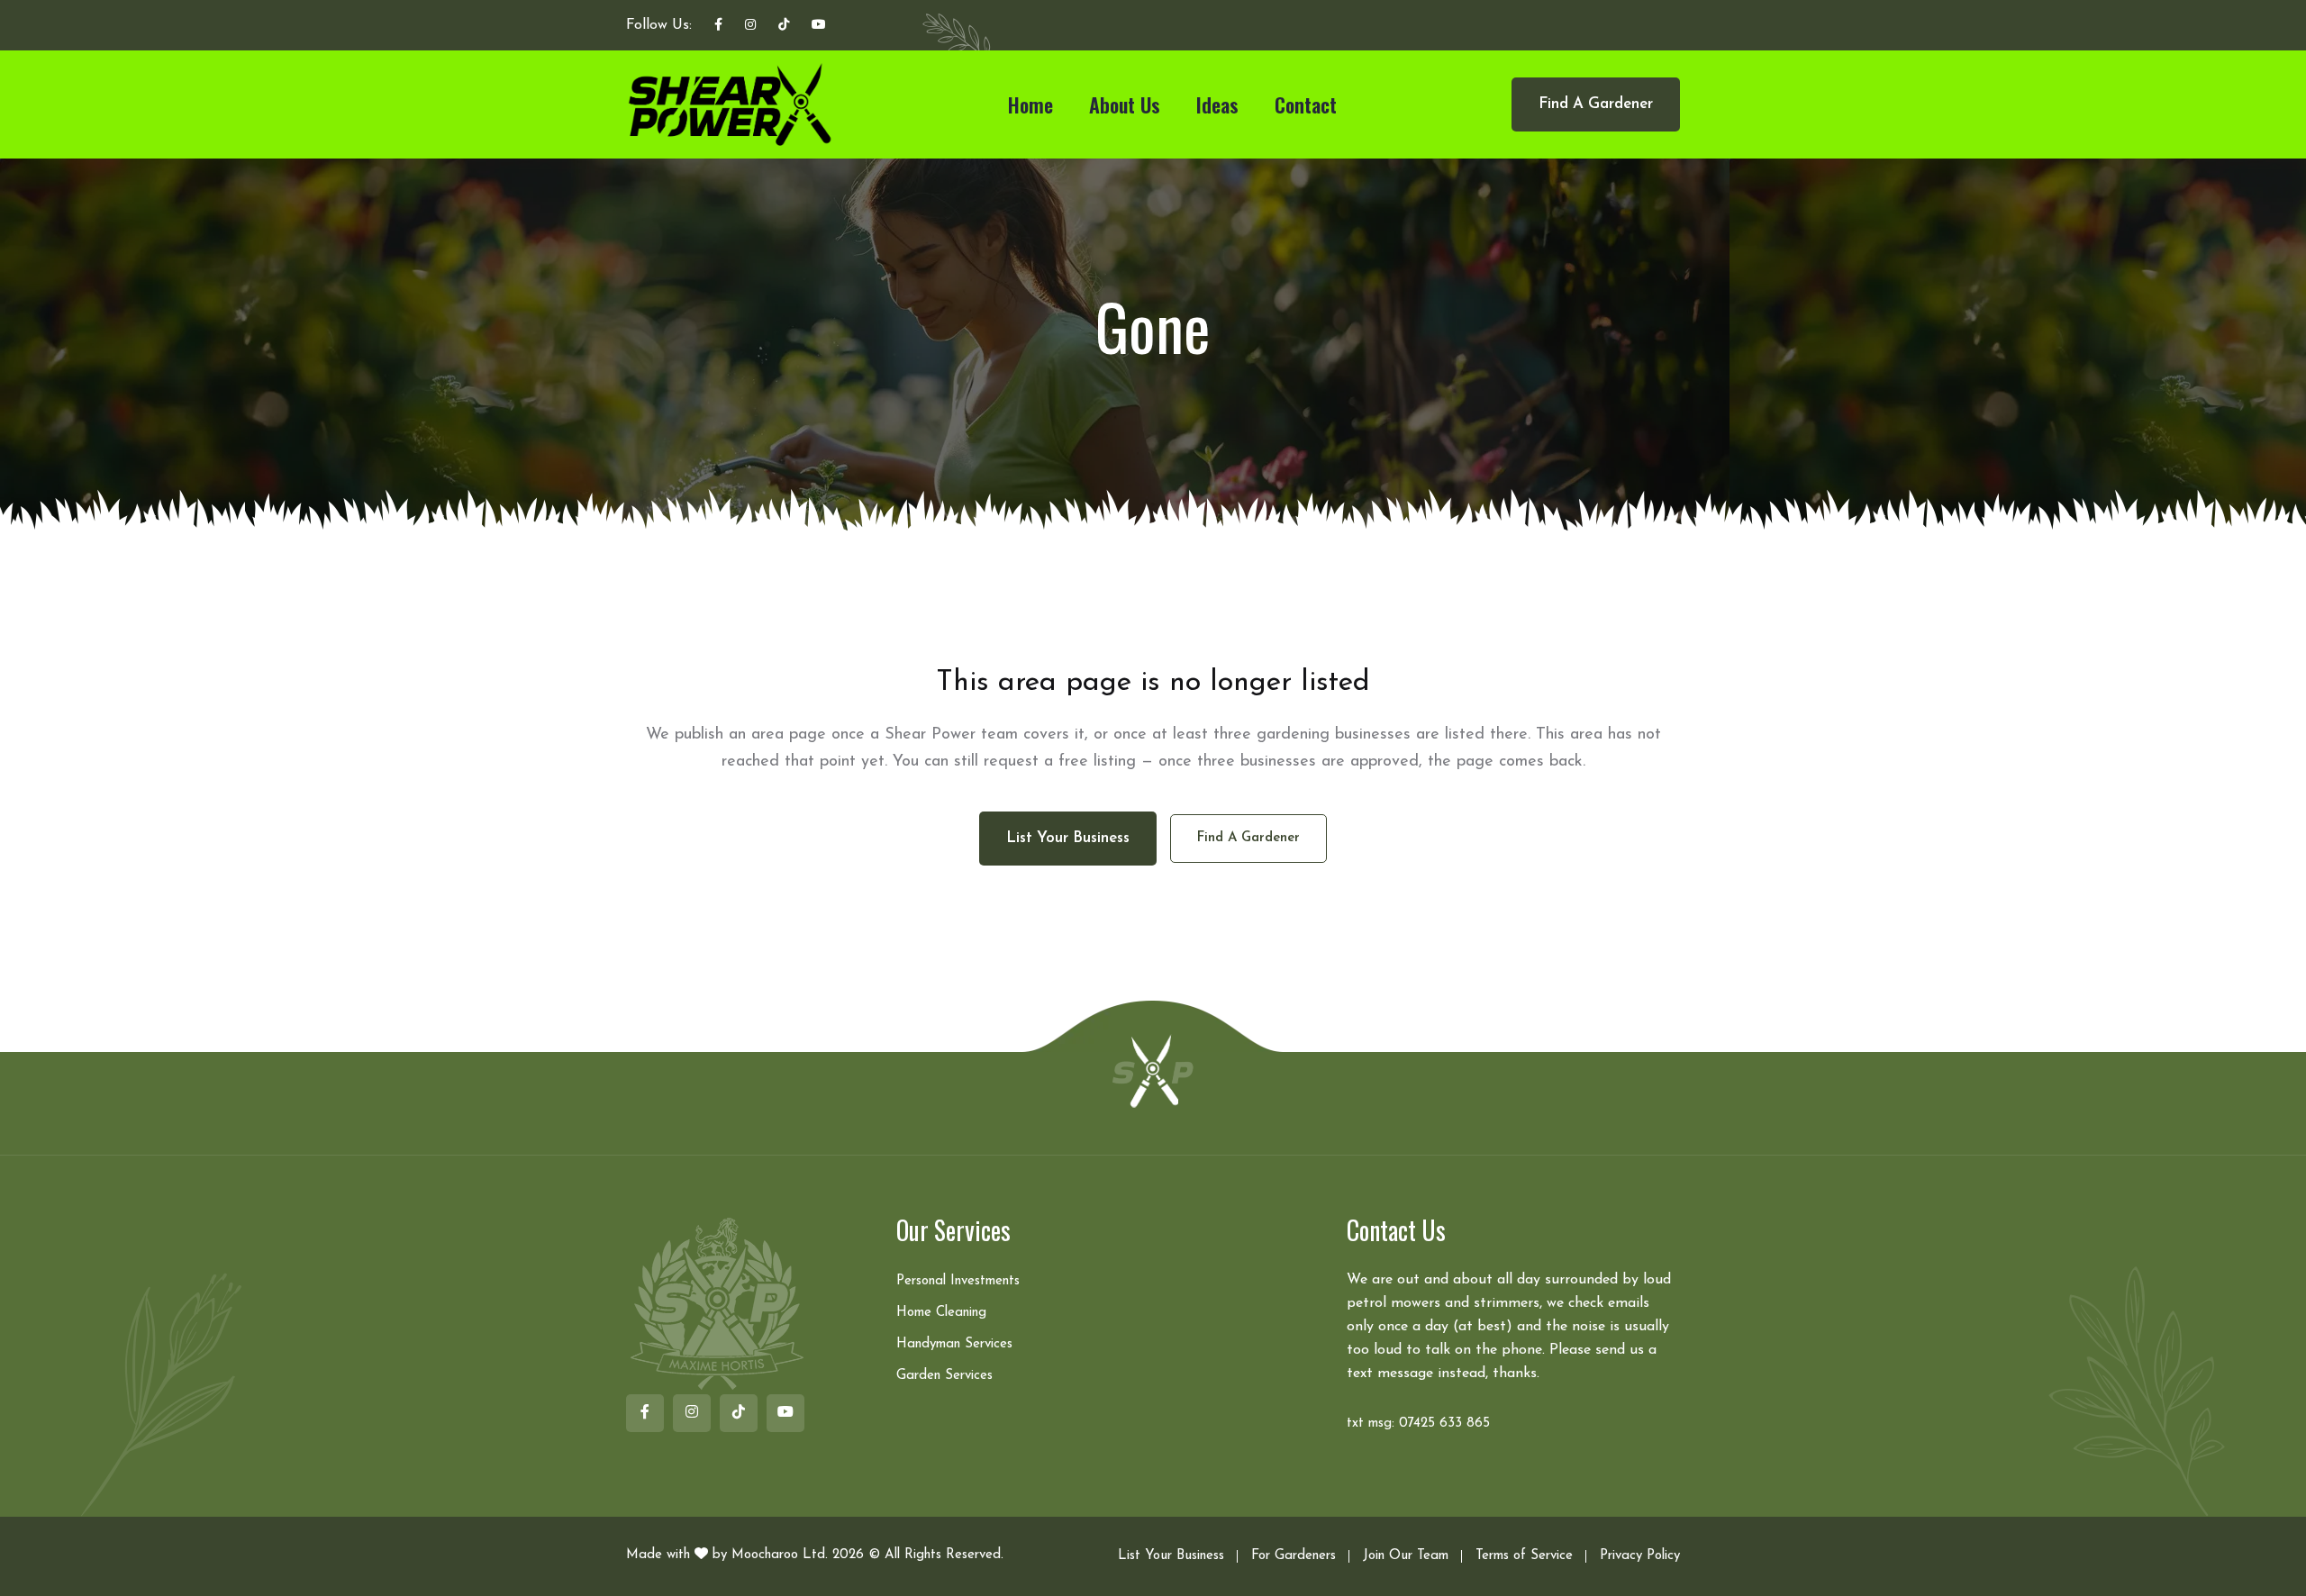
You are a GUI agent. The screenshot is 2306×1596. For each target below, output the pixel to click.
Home (1030, 104)
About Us (1125, 104)
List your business (1068, 838)
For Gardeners (1294, 1556)
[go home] (1153, 1070)
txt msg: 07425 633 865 (1418, 1424)
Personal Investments (958, 1281)
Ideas (1217, 104)
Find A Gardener (1596, 104)
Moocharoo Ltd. (780, 1555)
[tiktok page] (784, 26)
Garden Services (944, 1376)
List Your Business (1171, 1556)
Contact (1306, 104)
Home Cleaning (941, 1313)
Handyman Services (954, 1344)
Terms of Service (1524, 1556)
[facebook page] (718, 26)
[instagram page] (750, 26)
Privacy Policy (1640, 1556)
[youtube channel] (819, 26)
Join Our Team (1406, 1556)
